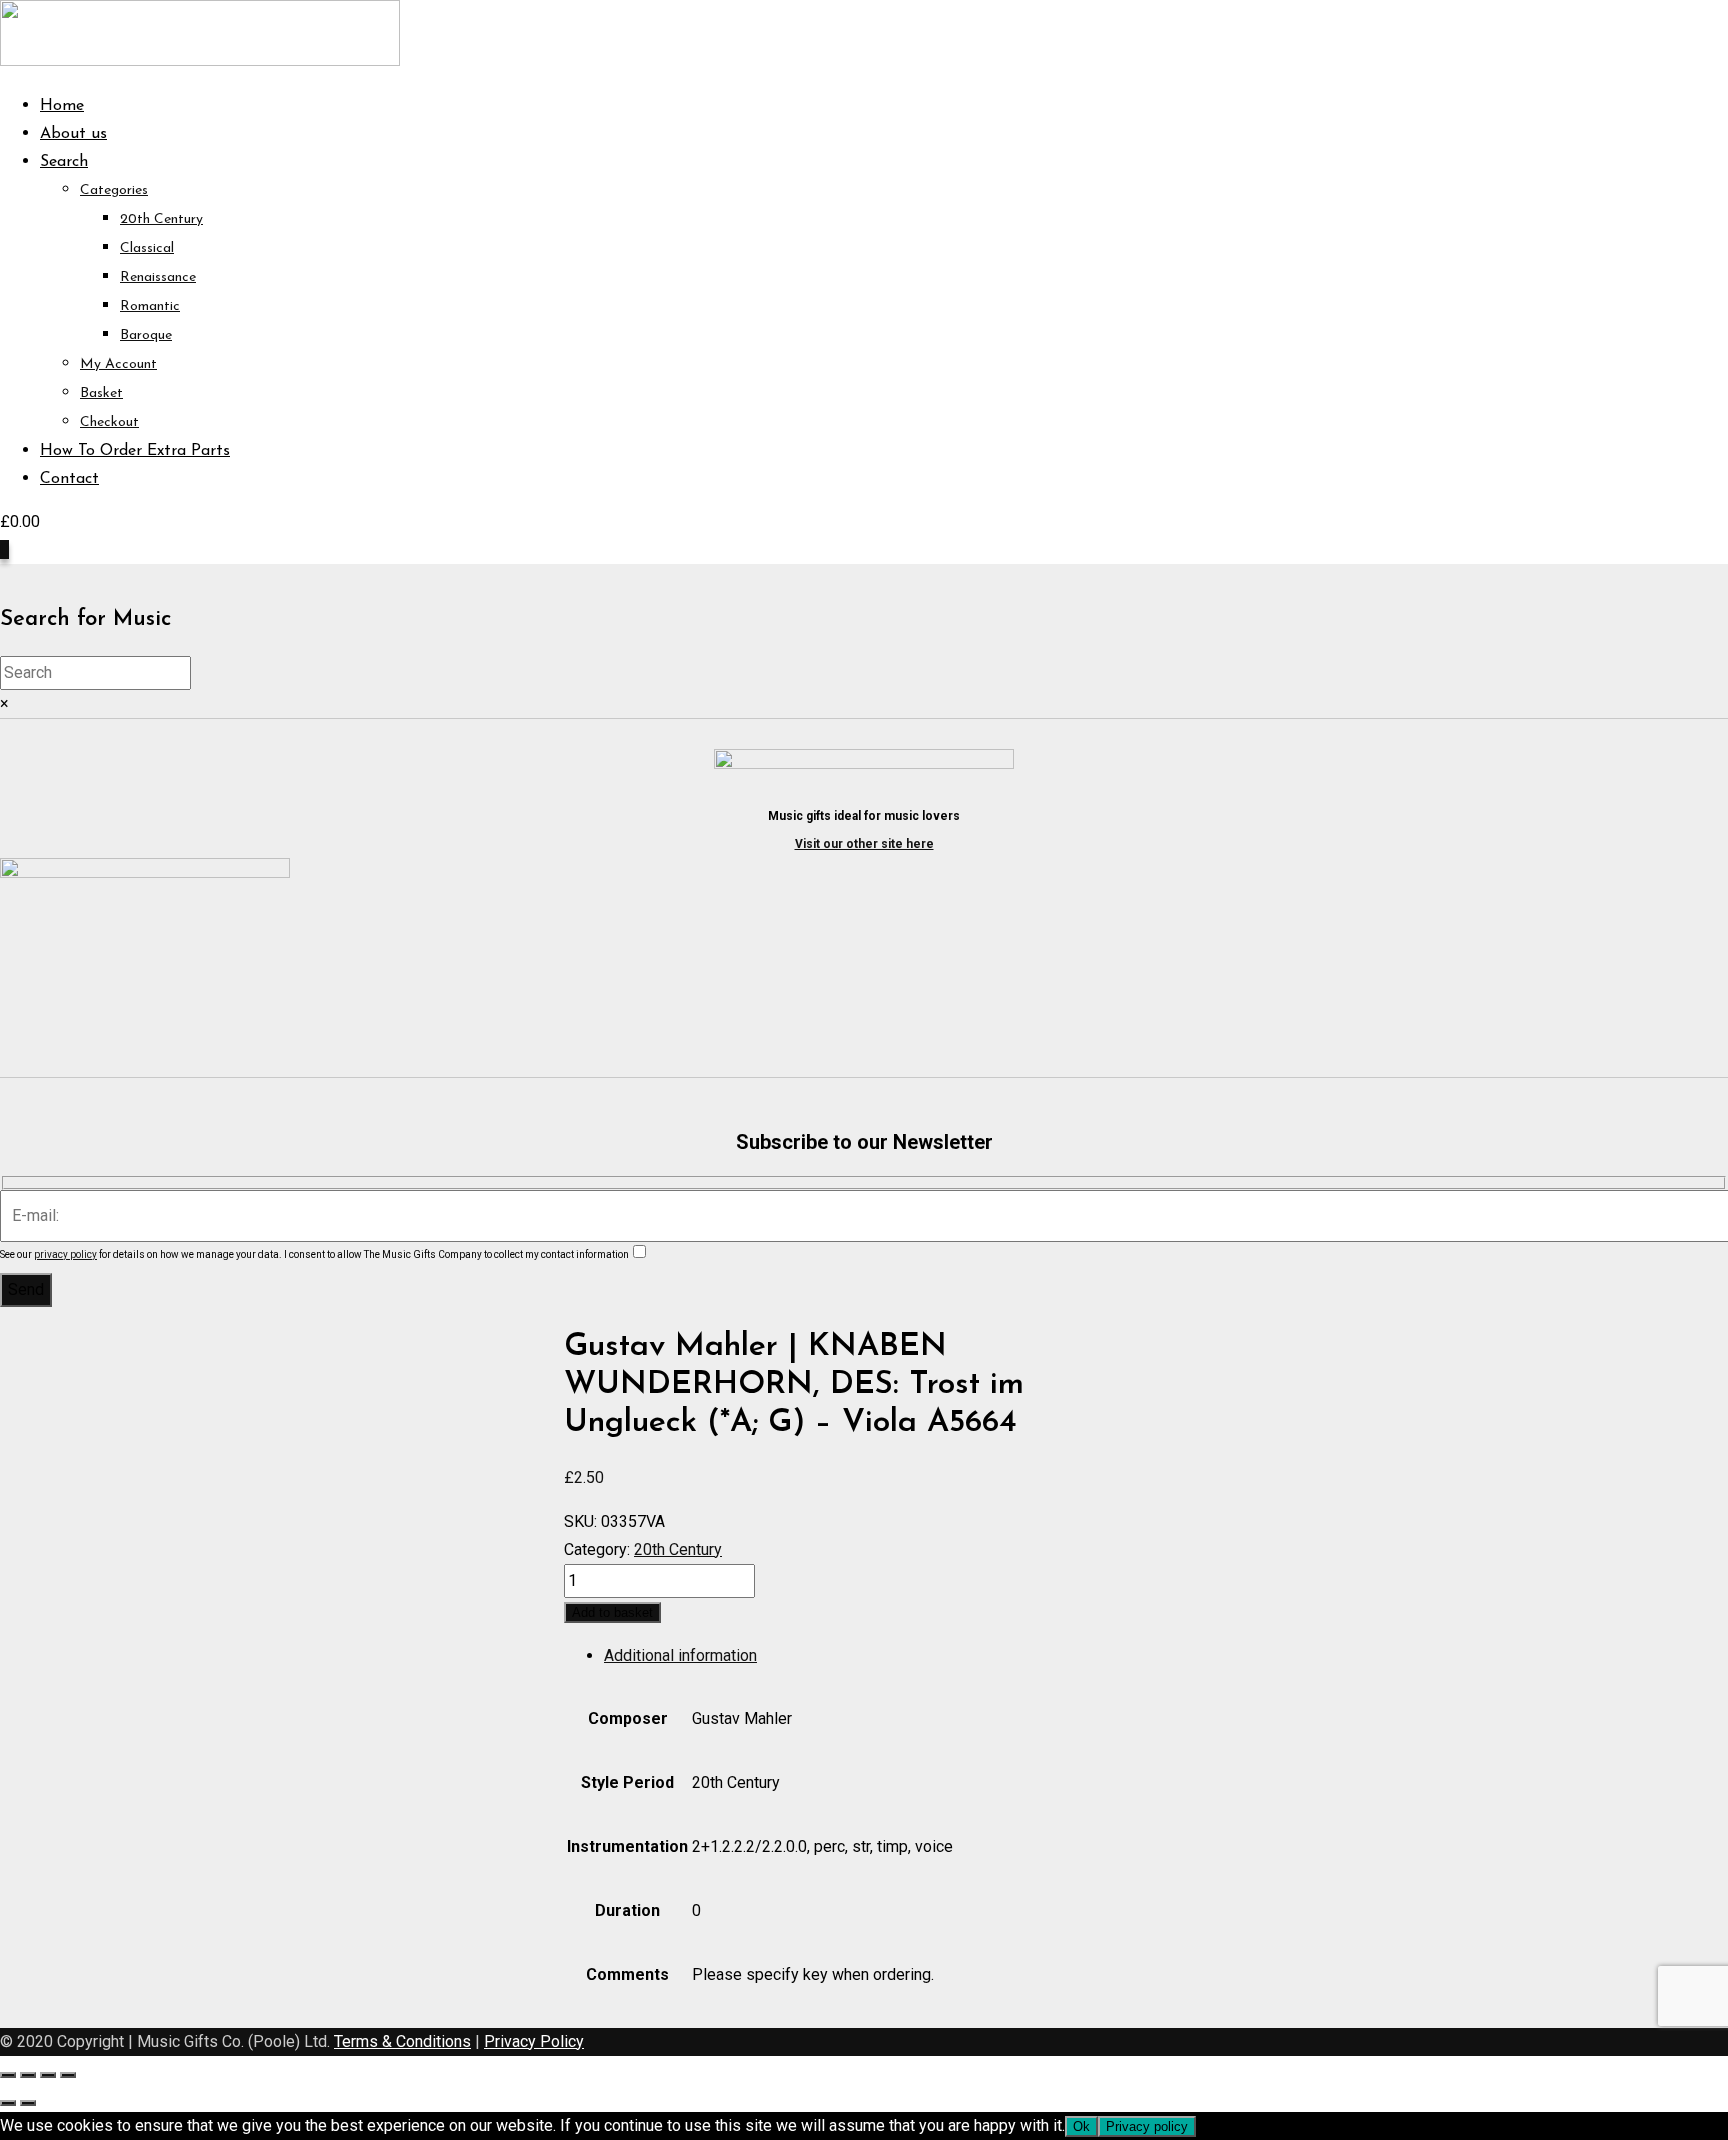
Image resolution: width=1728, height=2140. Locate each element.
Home (62, 106)
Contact (69, 479)
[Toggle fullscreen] (28, 2075)
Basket (101, 393)
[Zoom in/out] (8, 2075)
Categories (114, 190)
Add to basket (612, 1612)
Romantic (150, 306)
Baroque (146, 335)
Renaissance (158, 277)
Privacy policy (1147, 2126)
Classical (147, 248)
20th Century (161, 219)
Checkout (109, 422)
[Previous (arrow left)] (8, 2103)
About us (73, 134)
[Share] (48, 2075)
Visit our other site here (864, 844)
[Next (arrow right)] (28, 2103)
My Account (118, 364)
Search (64, 162)
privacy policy (65, 1254)
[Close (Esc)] (68, 2075)
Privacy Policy (534, 2041)
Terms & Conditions (402, 2041)
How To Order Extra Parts (135, 451)
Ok (1081, 2126)
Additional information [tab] (680, 1655)
